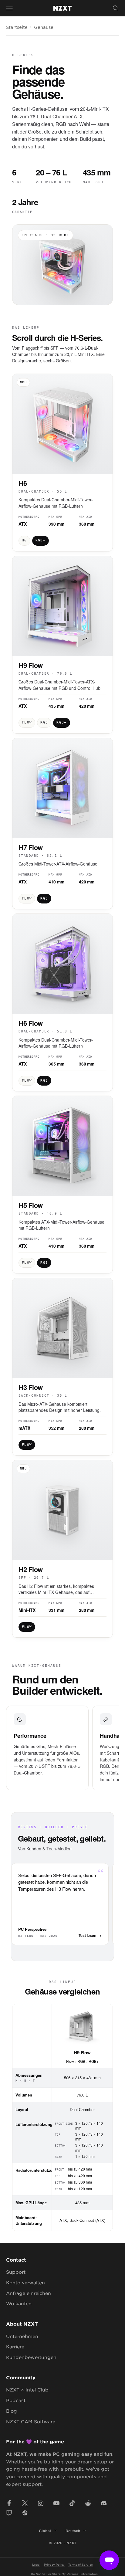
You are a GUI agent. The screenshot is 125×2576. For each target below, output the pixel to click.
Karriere (15, 2346)
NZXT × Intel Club (27, 2390)
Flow (70, 2061)
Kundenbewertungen (31, 2357)
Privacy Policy (54, 2564)
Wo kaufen (19, 2303)
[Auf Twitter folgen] (25, 2503)
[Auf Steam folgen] (25, 2513)
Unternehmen (22, 2336)
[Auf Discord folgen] (104, 2503)
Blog (12, 2411)
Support (16, 2272)
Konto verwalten (25, 2282)
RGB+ (94, 2061)
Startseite (17, 27)
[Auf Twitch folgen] (9, 2513)
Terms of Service (81, 2564)
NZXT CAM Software (31, 2421)
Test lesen (87, 1935)
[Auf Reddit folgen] (88, 2503)
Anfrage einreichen (29, 2293)
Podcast (16, 2400)
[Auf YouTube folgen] (56, 2503)
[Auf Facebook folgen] (9, 2503)
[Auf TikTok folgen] (72, 2503)
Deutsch (73, 2530)
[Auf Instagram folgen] (41, 2503)
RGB (81, 2061)
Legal (36, 2564)
